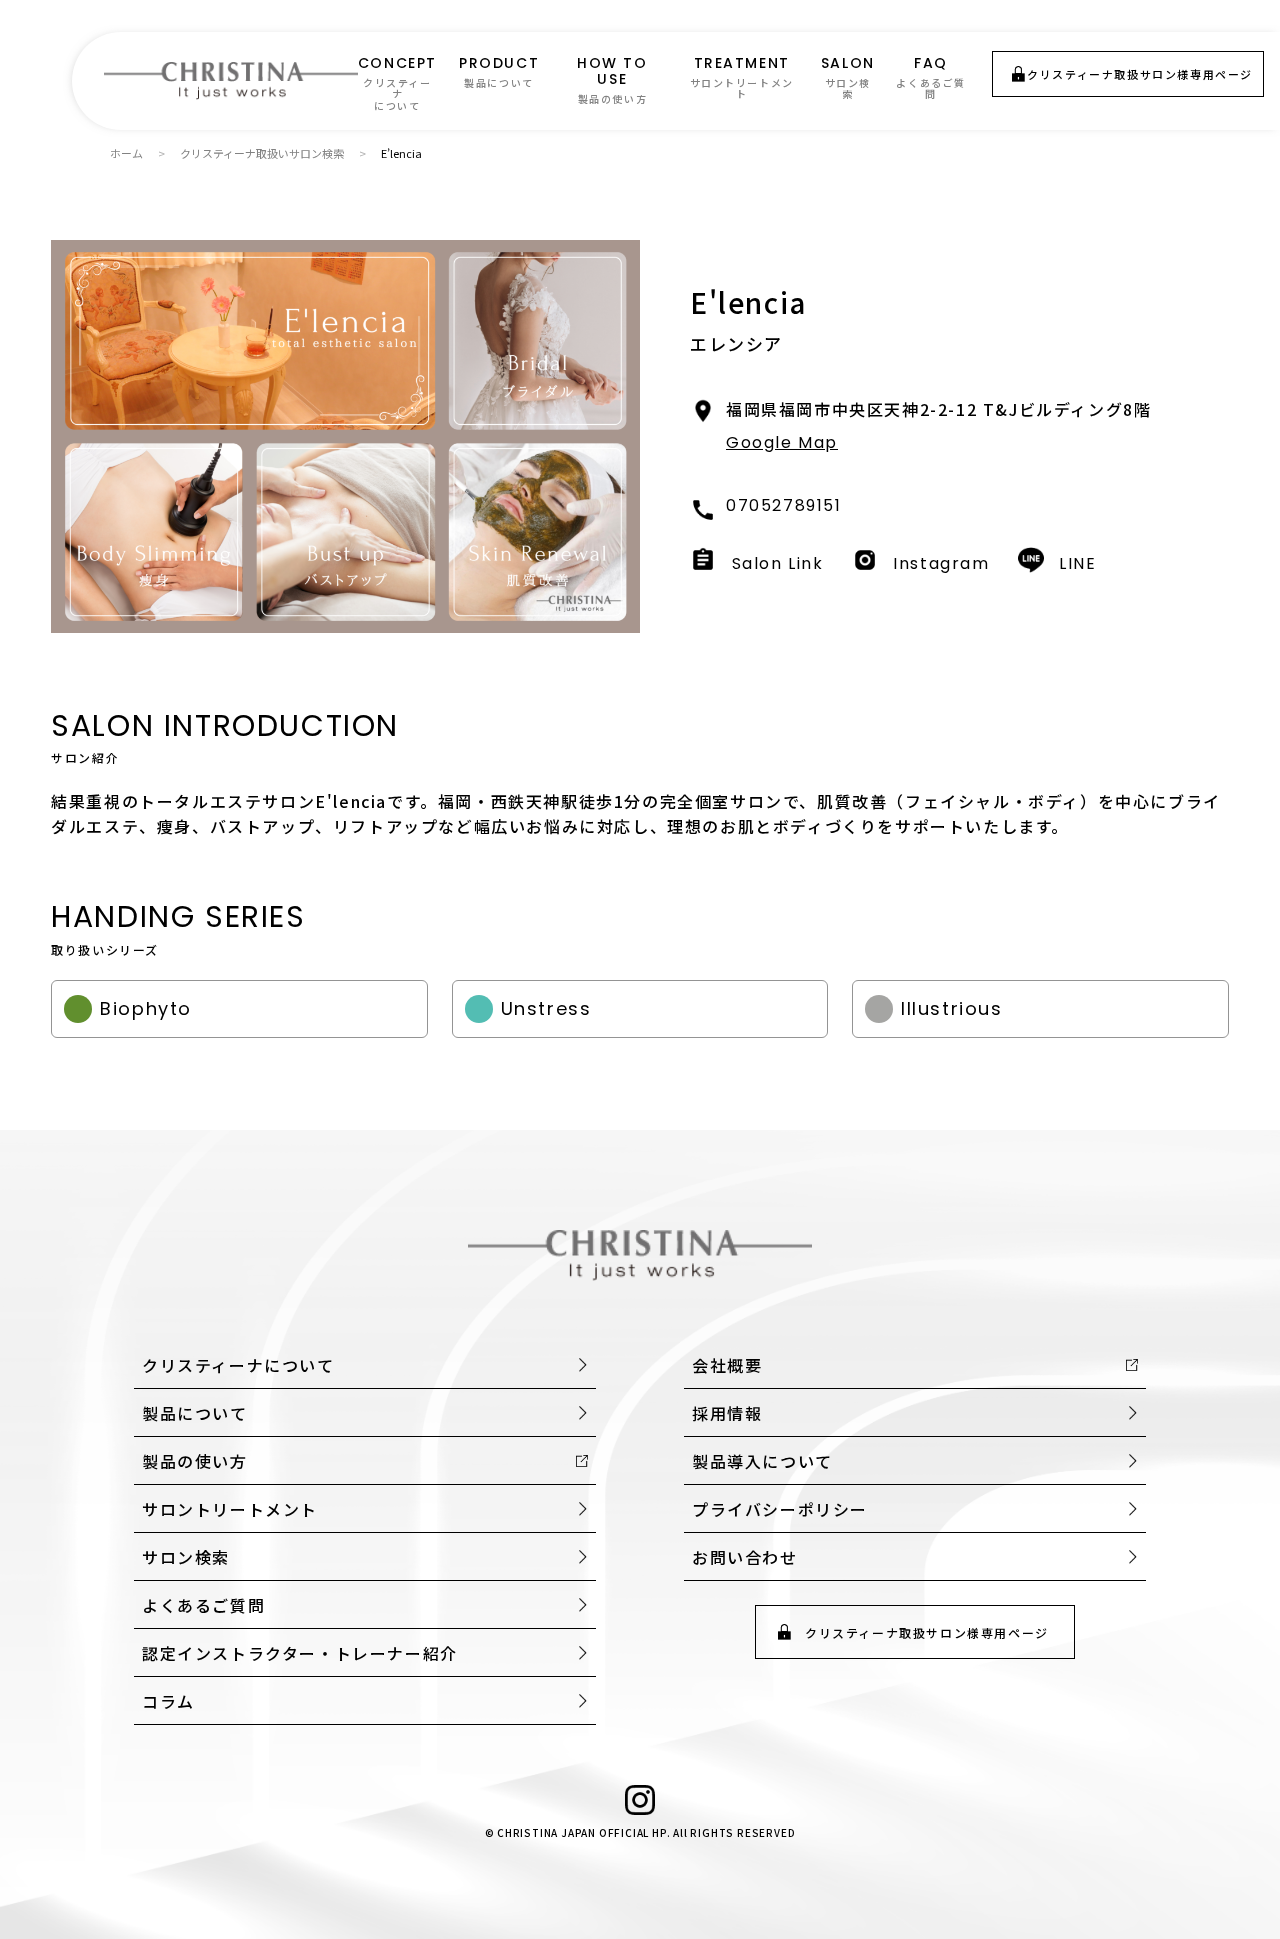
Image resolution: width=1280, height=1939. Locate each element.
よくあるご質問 (203, 1605)
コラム (168, 1701)
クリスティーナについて (238, 1365)
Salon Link (778, 562)
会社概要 (727, 1365)
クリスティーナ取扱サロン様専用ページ (1140, 74)
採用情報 (727, 1413)
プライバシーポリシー (780, 1509)
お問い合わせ (745, 1557)
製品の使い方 (195, 1461)
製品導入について (762, 1461)
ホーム (126, 153)
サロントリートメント (230, 1509)
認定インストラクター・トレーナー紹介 (300, 1653)
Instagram (941, 562)
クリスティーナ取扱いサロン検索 (262, 153)
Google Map (782, 442)
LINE (1077, 562)
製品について (195, 1413)
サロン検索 (186, 1557)
